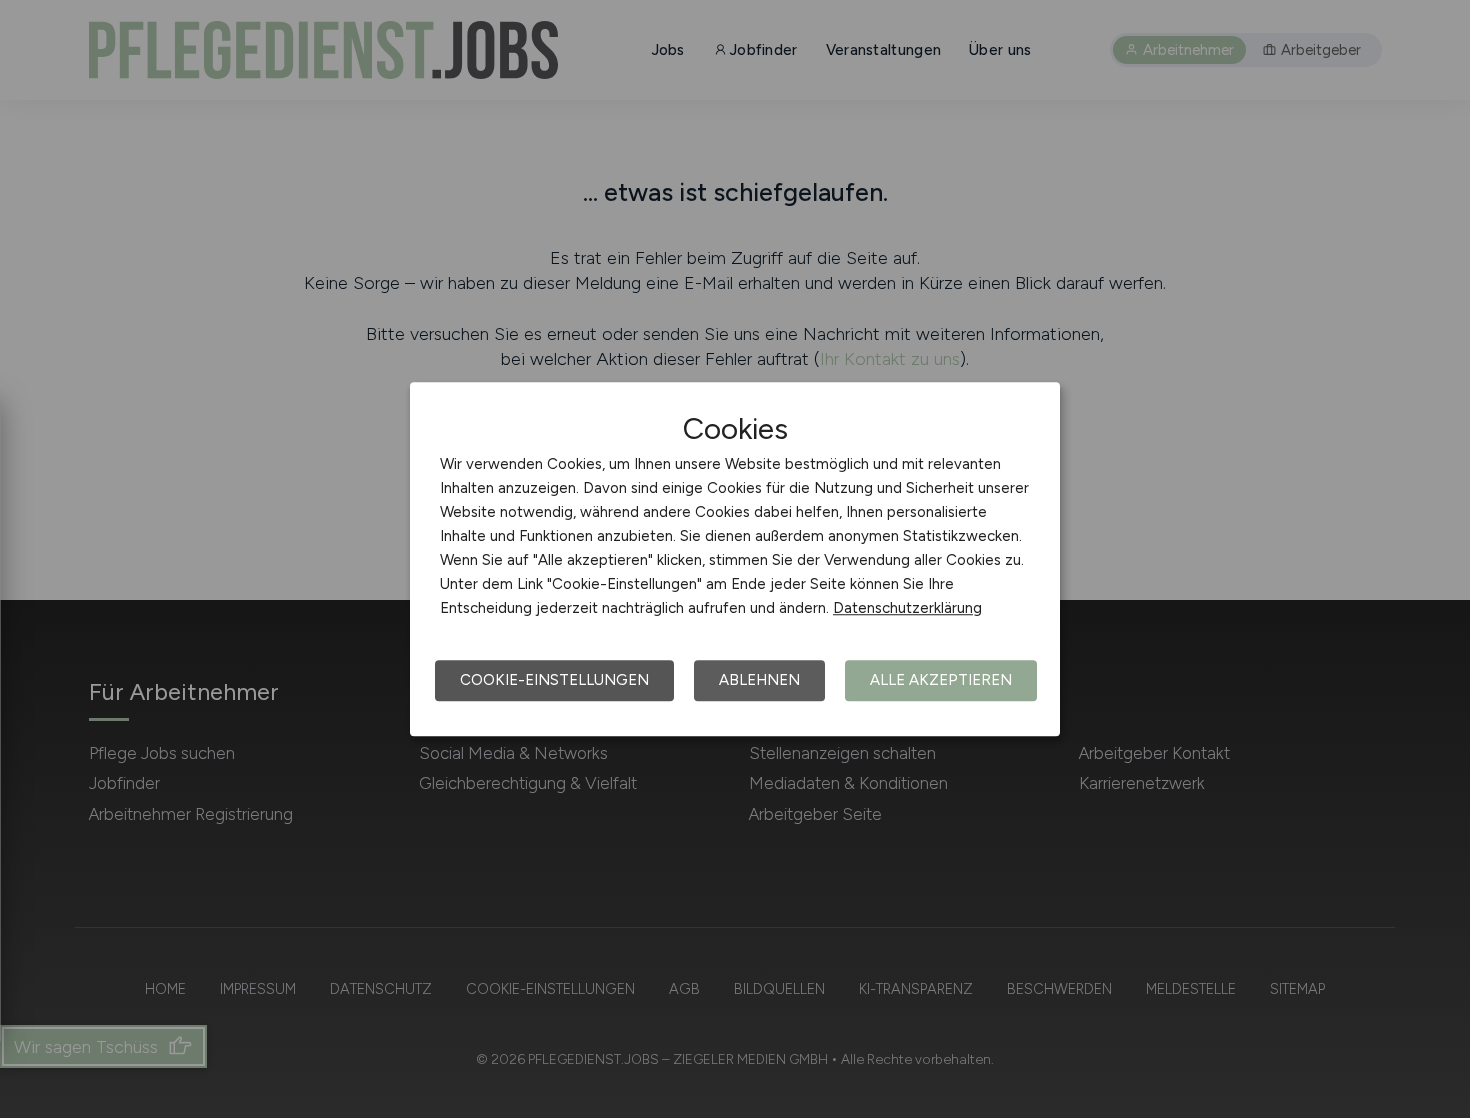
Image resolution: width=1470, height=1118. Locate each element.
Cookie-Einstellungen (554, 680)
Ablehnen (759, 680)
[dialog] (735, 559)
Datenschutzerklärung (907, 608)
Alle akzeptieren (941, 680)
